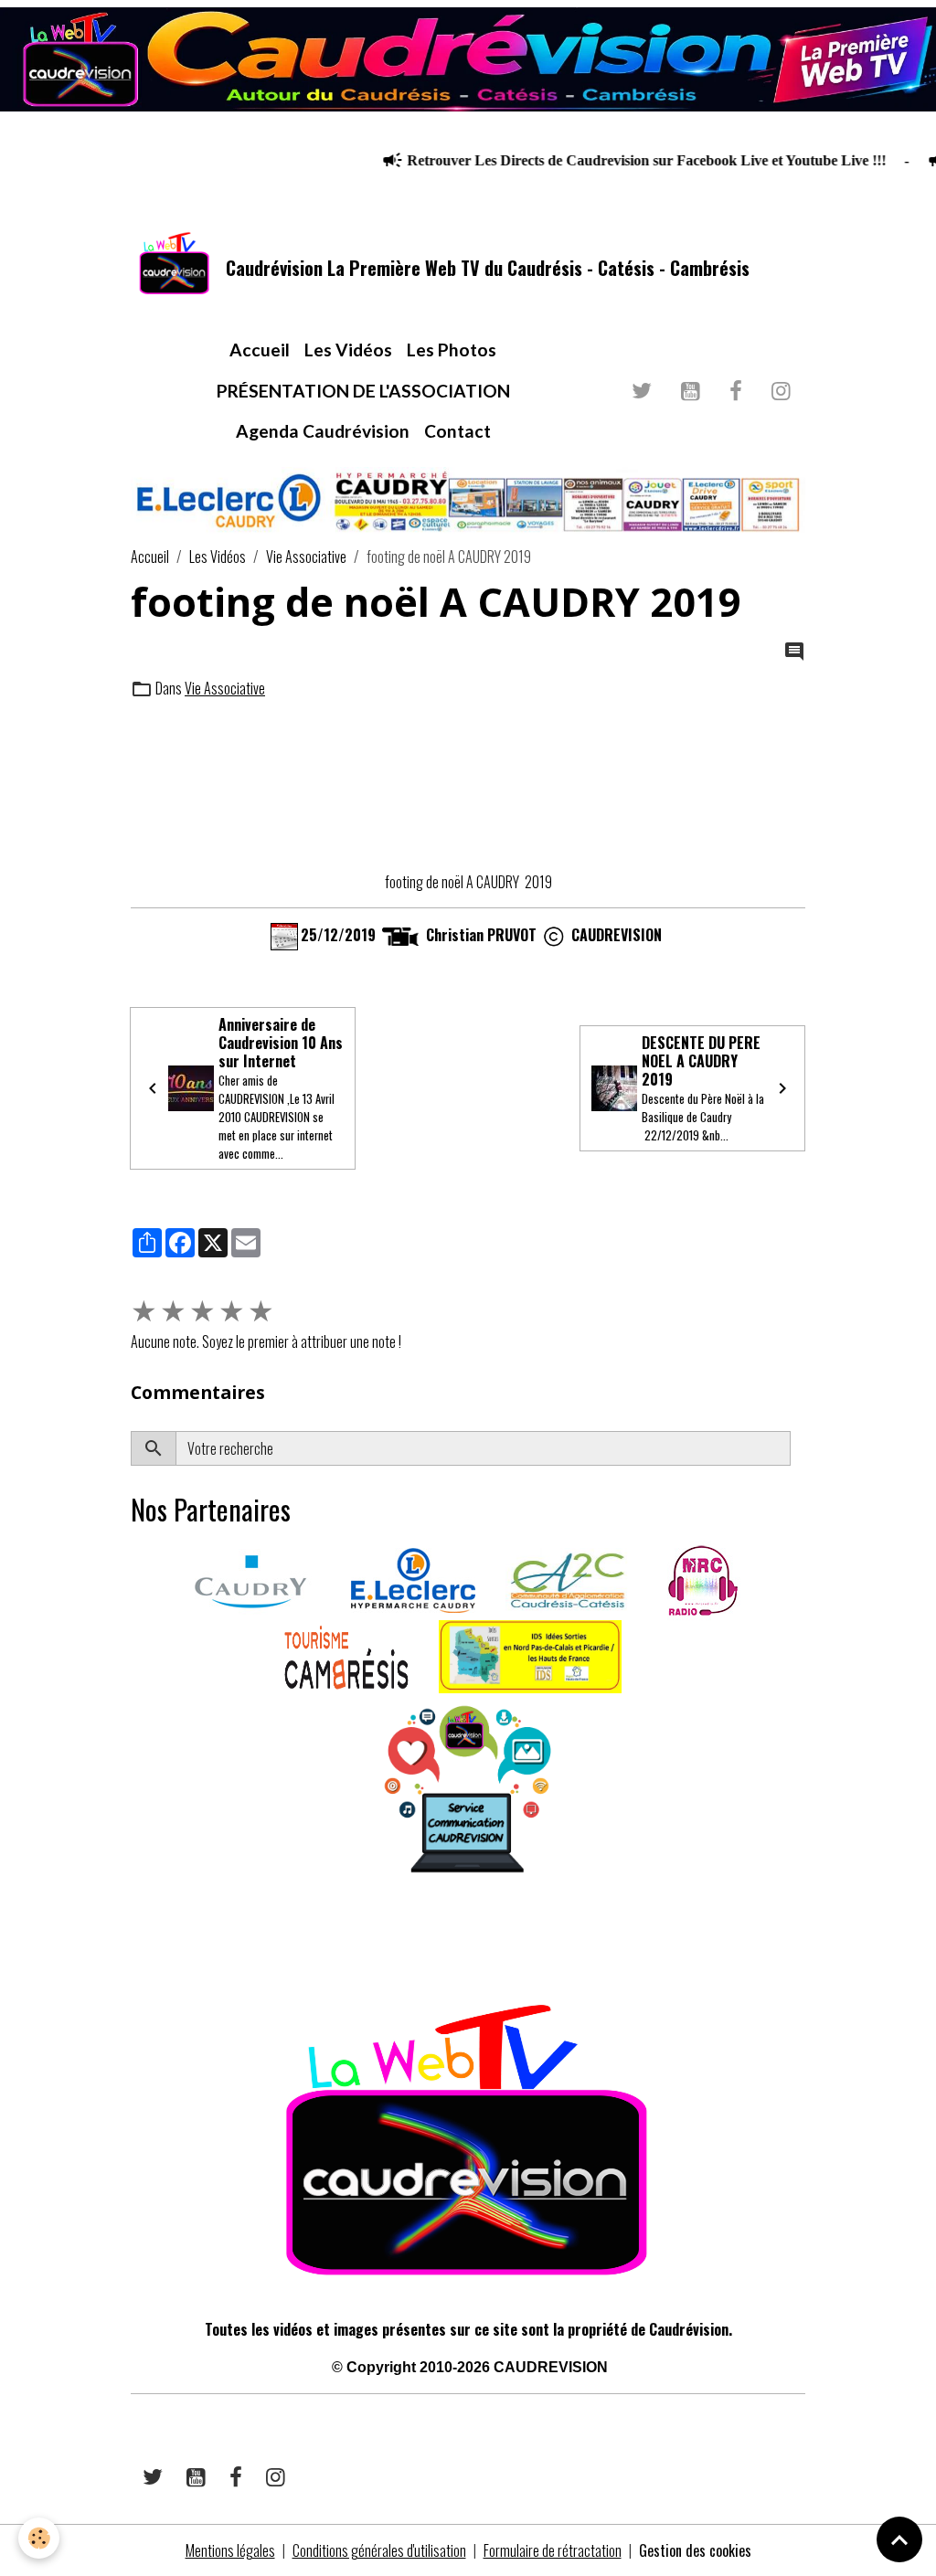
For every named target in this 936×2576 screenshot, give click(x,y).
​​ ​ (132, 1938)
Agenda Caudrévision (323, 431)
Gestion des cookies (695, 2550)
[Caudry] (250, 1579)
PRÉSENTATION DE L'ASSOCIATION (363, 391)
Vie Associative (306, 557)
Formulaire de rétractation (553, 2550)
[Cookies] (39, 2538)
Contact (457, 431)
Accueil (260, 350)
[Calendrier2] (284, 934)
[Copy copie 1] (554, 934)
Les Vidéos (348, 350)
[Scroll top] (899, 2539)
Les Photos (452, 350)
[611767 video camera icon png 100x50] (400, 934)
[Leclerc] (413, 1579)
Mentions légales (230, 2550)
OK (798, 1448)
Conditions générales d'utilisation (379, 2550)
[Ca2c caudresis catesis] (568, 1579)
